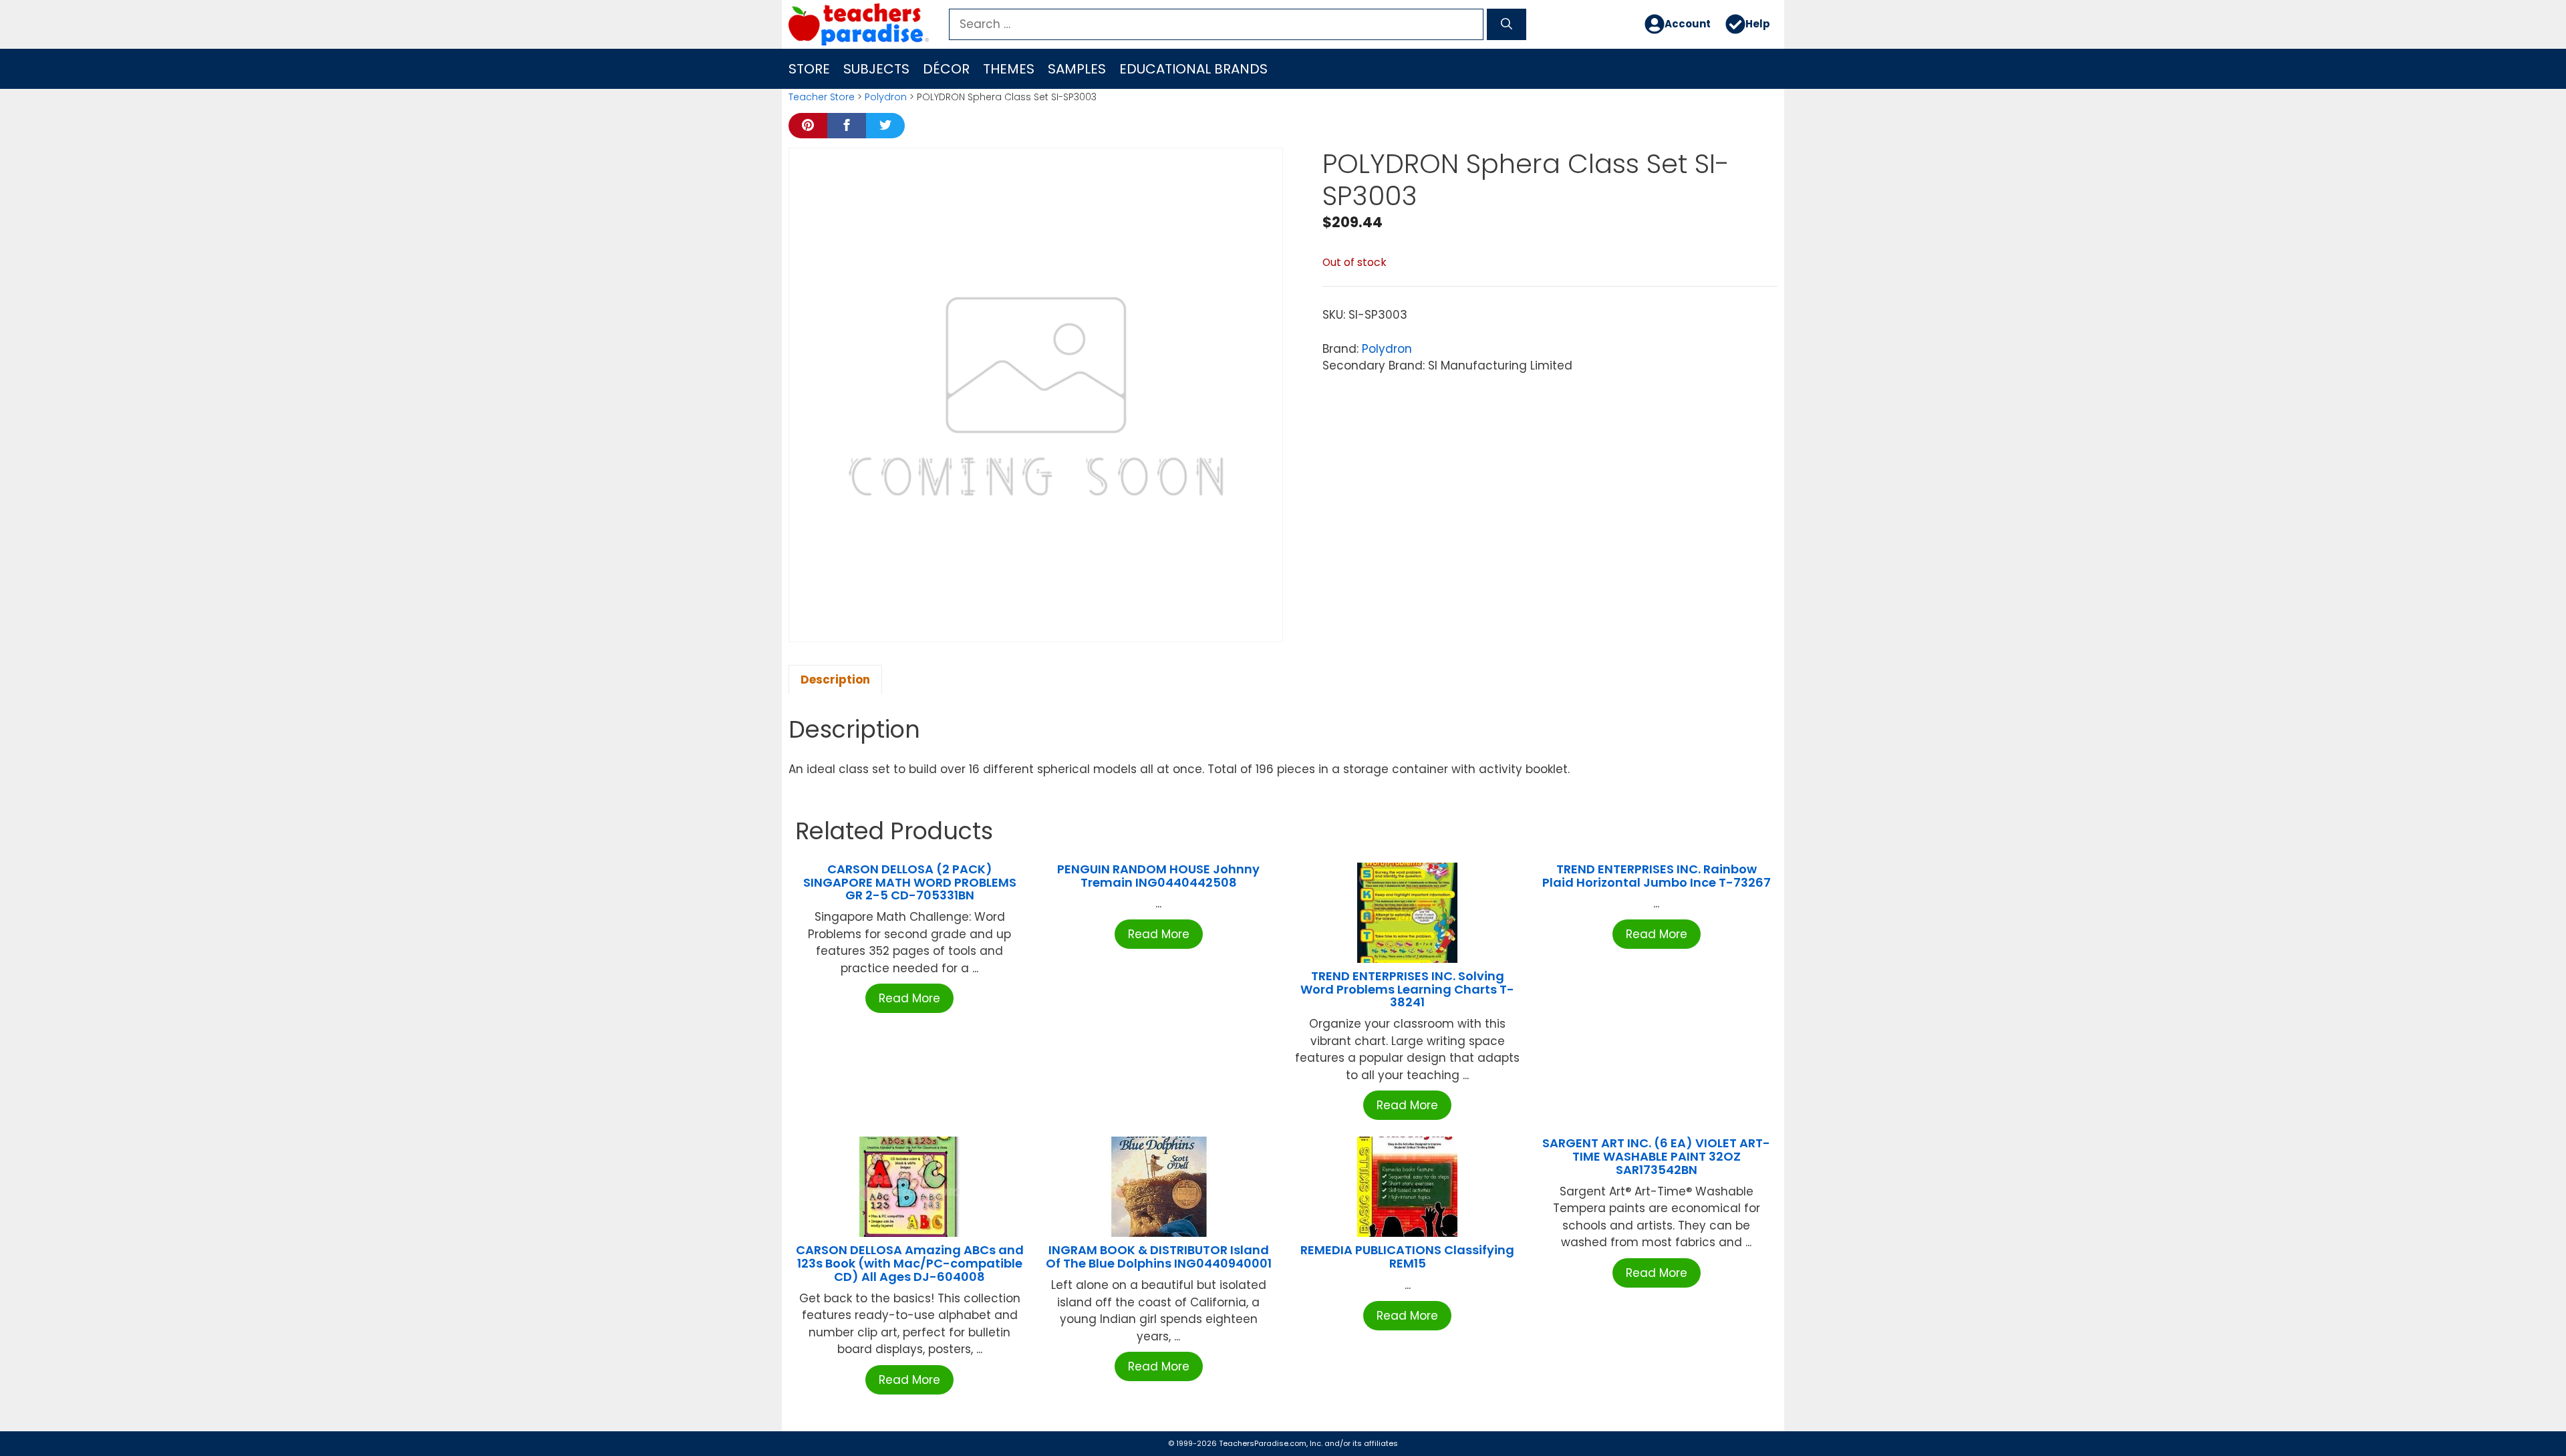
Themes (1009, 69)
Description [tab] (835, 680)
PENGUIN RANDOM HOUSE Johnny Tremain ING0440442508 (1158, 876)
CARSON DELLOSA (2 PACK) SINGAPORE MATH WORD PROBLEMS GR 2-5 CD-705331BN (910, 882)
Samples (1077, 69)
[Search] (1507, 25)
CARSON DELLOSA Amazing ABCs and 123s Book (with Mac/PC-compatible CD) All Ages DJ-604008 (910, 1263)
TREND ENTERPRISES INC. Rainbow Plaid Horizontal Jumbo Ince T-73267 (1657, 876)
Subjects (876, 69)
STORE (809, 69)
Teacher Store (822, 97)
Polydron (886, 97)
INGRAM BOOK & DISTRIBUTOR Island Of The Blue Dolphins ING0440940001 (1159, 1257)
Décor (946, 69)
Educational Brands (1193, 69)
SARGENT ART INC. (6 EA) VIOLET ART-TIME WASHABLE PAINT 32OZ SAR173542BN (1656, 1156)
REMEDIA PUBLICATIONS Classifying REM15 (1407, 1257)
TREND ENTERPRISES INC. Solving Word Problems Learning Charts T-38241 (1407, 989)
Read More (909, 998)
